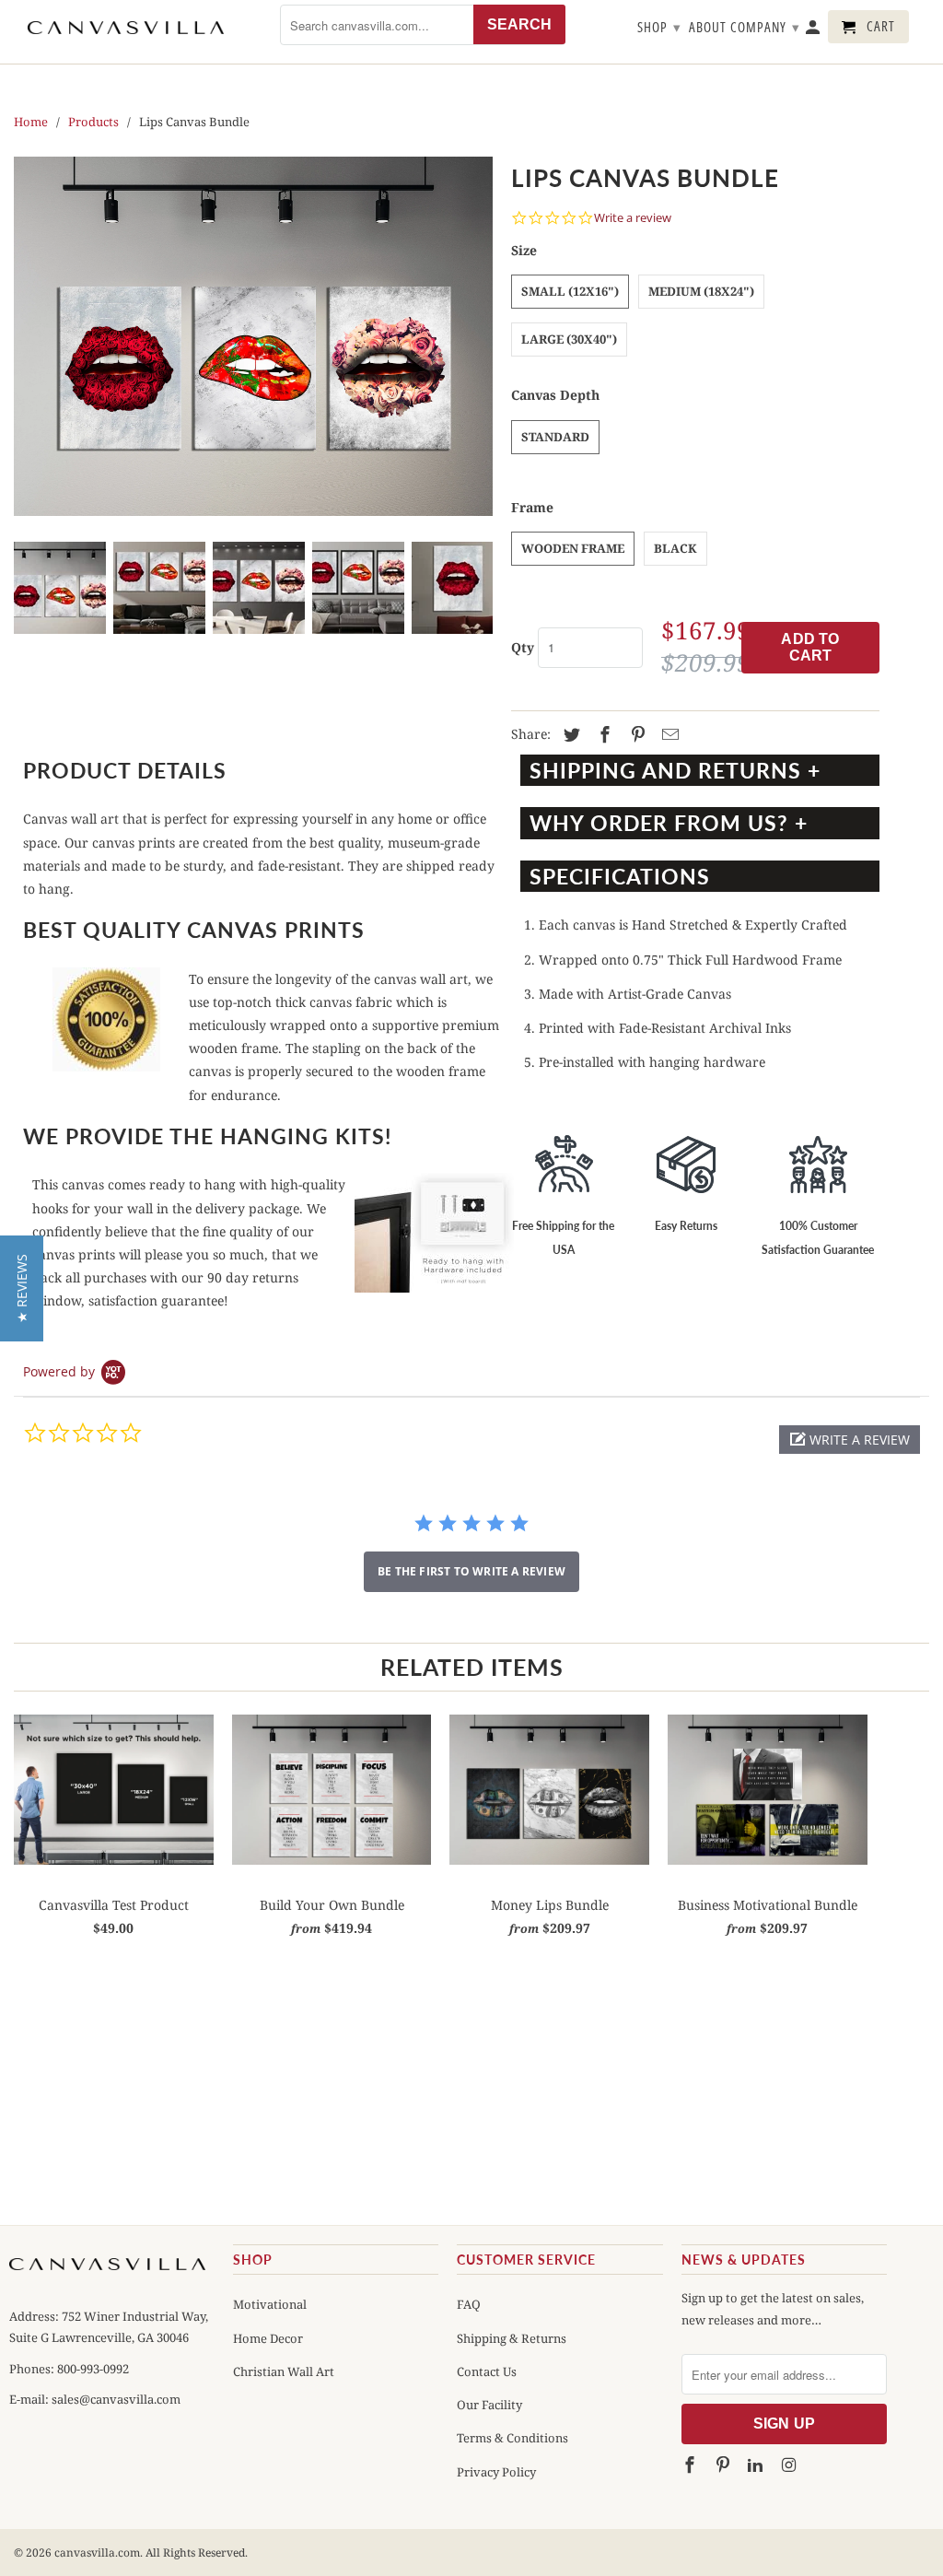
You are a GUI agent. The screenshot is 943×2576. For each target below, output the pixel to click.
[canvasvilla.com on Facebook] (692, 2465)
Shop (659, 27)
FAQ (469, 2304)
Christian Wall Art (284, 2371)
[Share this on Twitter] (569, 735)
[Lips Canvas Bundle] (253, 336)
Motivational (270, 2304)
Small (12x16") (570, 291)
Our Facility (489, 2405)
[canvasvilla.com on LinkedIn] (757, 2465)
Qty (523, 647)
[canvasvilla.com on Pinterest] (724, 2465)
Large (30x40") (569, 339)
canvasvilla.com (97, 2553)
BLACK (675, 548)
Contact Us (487, 2371)
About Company (745, 27)
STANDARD (555, 437)
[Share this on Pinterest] (635, 735)
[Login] (814, 30)
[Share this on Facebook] (602, 735)
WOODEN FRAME (573, 548)
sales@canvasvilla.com (116, 2399)
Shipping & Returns (512, 2338)
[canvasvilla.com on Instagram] (790, 2465)
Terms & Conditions (512, 2438)
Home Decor (268, 2338)
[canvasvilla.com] (126, 28)
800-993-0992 (92, 2369)
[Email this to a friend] (668, 735)
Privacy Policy (496, 2472)
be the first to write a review (471, 1571)
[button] (850, 1440)
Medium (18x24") (701, 291)
